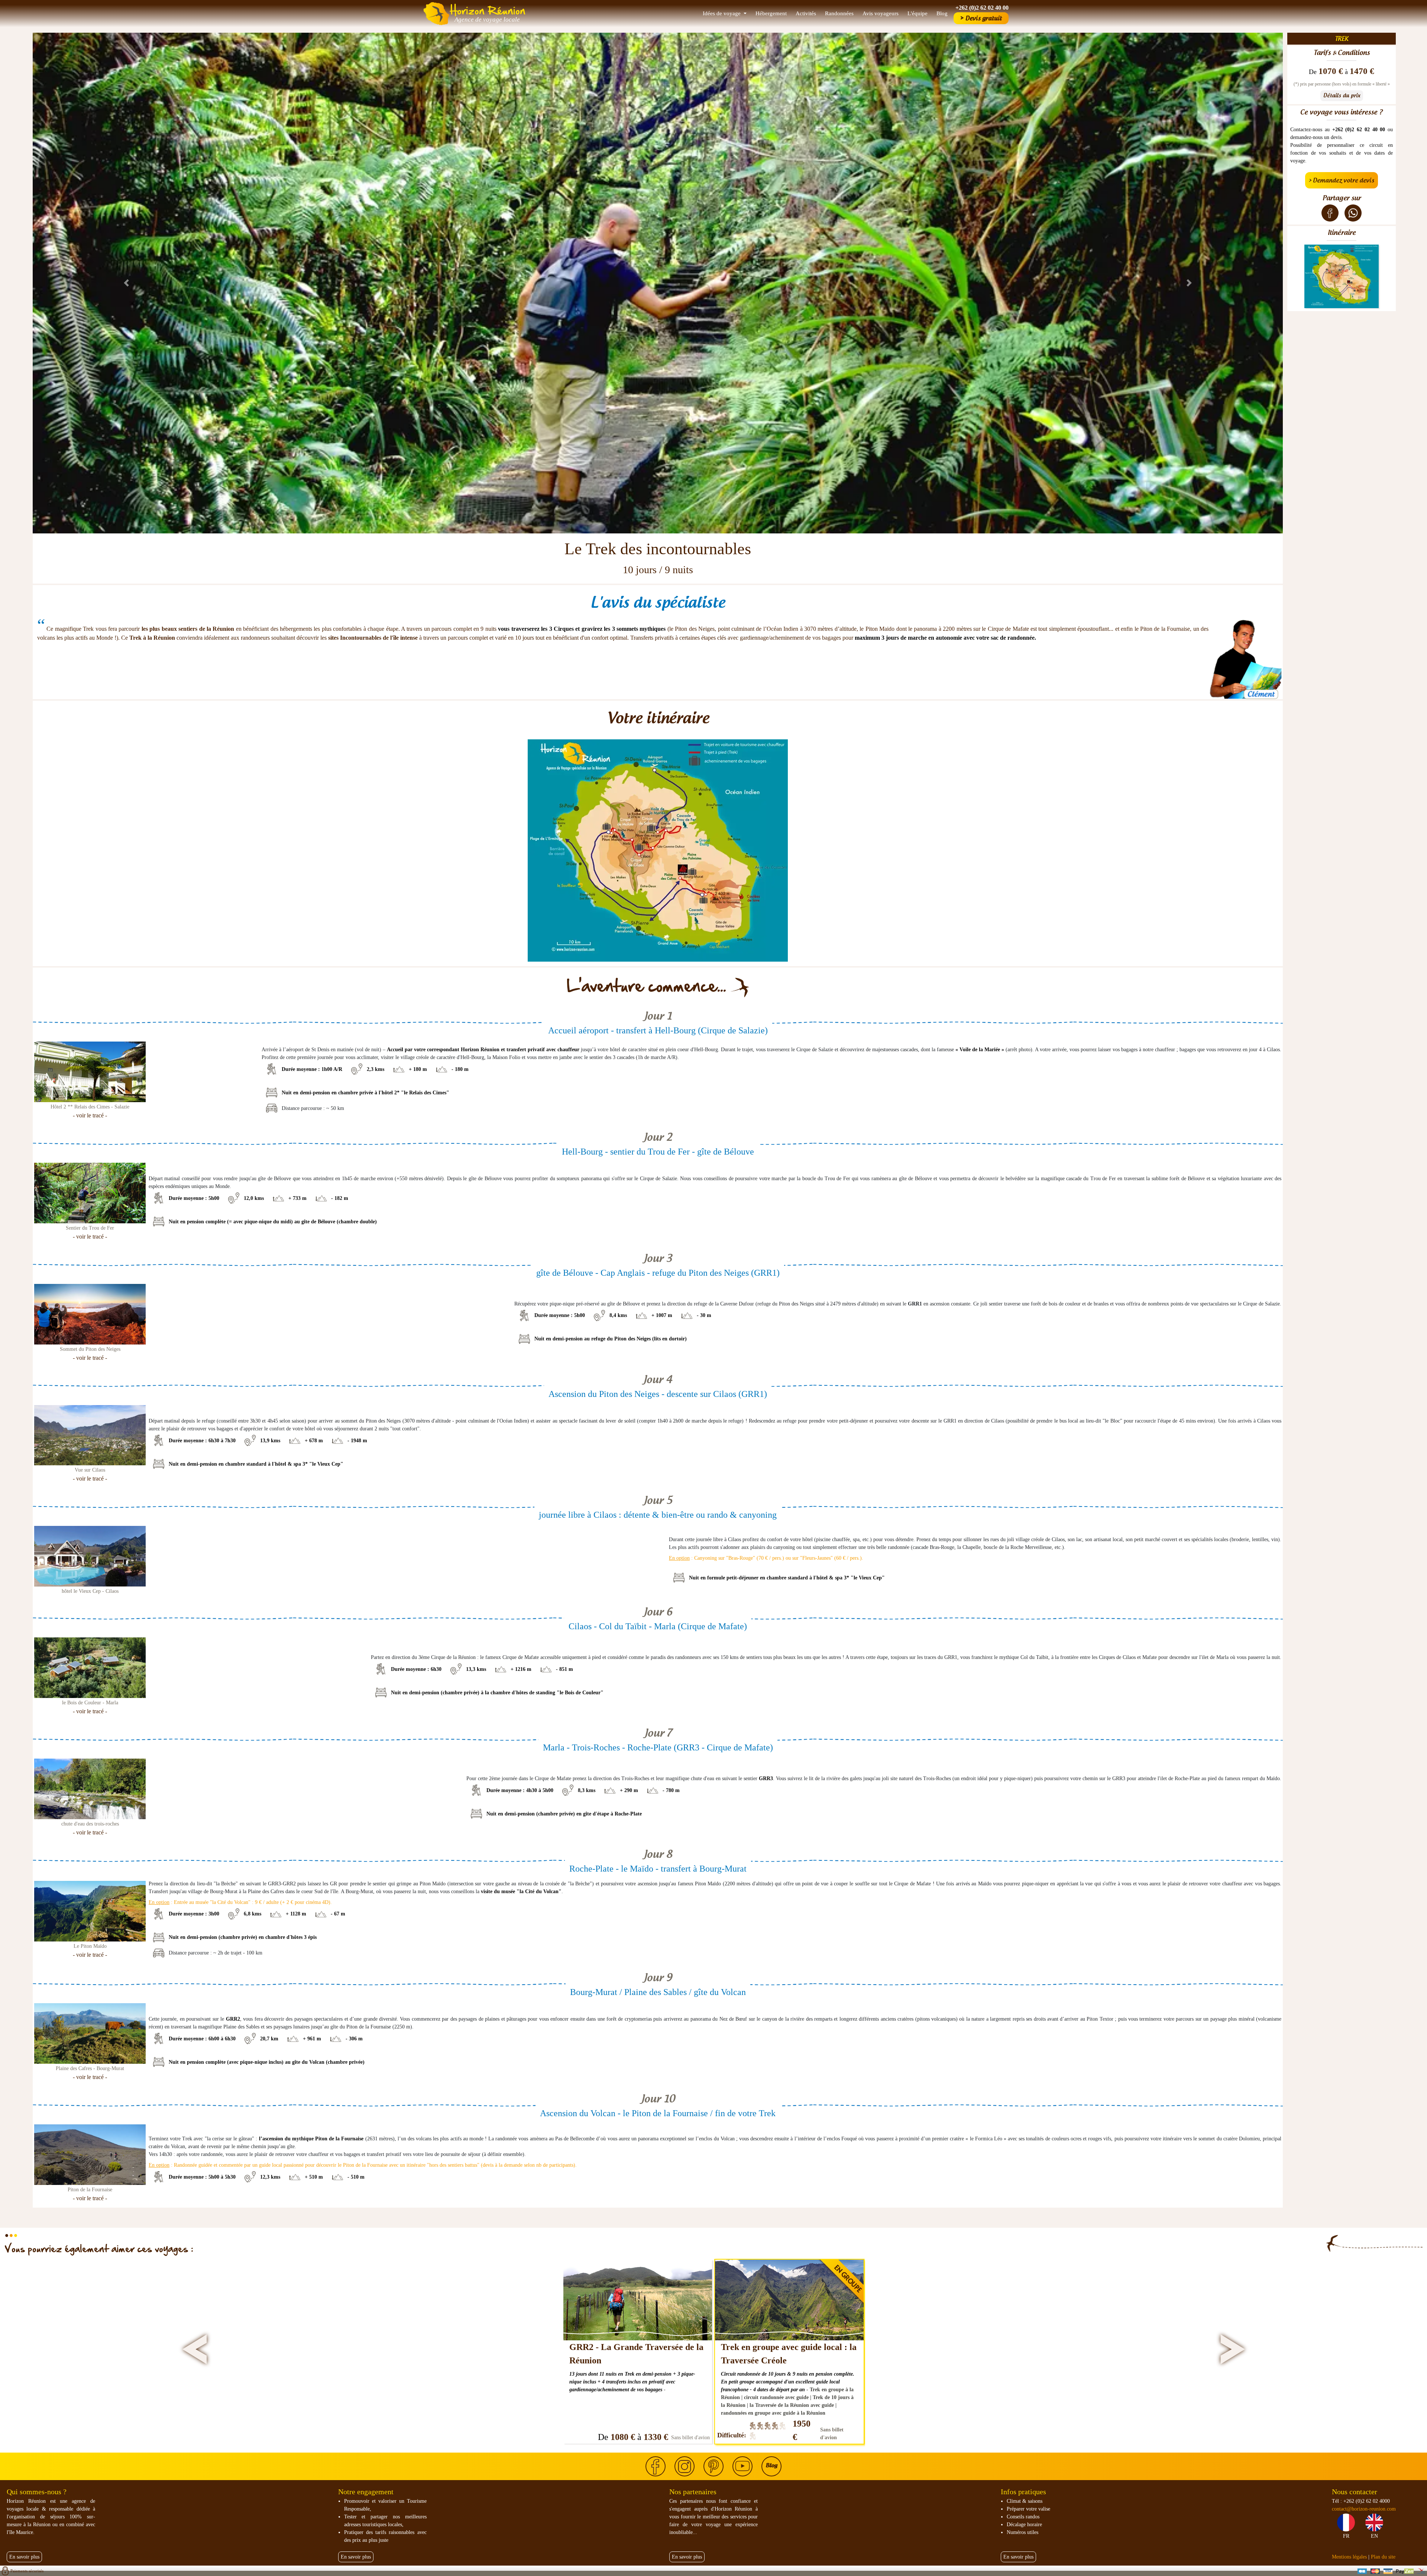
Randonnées (839, 13)
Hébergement (771, 13)
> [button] (1232, 2351)
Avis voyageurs (881, 13)
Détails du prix (1342, 96)
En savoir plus (24, 2557)
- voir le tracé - (90, 1115)
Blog (942, 13)
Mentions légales (1349, 2557)
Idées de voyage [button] (722, 13)
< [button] (196, 2351)
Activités (806, 13)
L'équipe (918, 13)
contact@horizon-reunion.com (1364, 2509)
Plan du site (1383, 2557)
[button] (127, 283)
